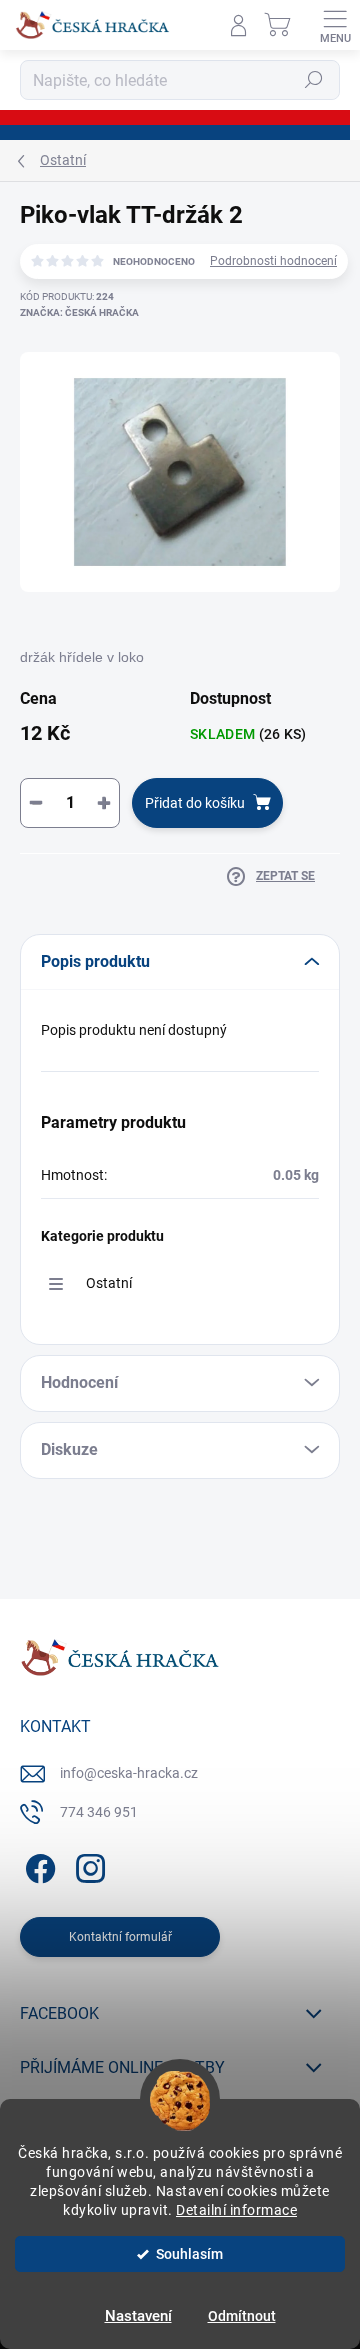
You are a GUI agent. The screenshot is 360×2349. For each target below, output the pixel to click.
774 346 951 (99, 1812)
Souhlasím (189, 2254)
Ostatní (109, 1283)
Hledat (314, 80)
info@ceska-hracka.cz (129, 1773)
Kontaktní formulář (120, 1937)
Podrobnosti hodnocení (273, 261)
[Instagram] (87, 1865)
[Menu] (335, 25)
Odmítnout (242, 2316)
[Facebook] (37, 1865)
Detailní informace (236, 2210)
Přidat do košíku (195, 803)
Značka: (79, 312)
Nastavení (138, 2316)
